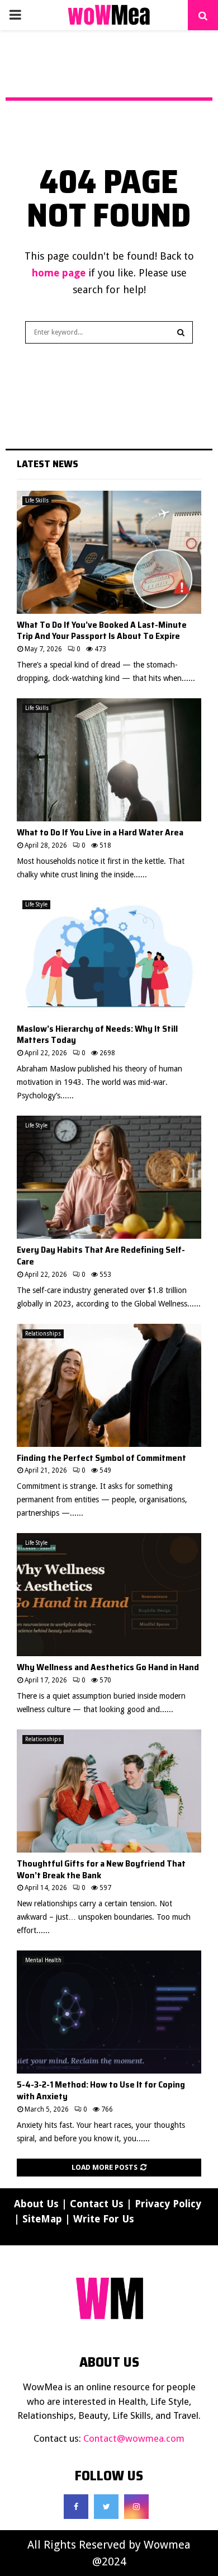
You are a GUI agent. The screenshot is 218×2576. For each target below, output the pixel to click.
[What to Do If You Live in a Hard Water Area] (109, 760)
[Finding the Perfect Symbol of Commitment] (109, 1385)
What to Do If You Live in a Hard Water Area (100, 832)
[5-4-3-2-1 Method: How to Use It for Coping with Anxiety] (109, 2012)
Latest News (48, 464)
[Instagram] (136, 2507)
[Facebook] (76, 2507)
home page (59, 273)
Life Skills (37, 500)
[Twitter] (106, 2507)
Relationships (43, 1334)
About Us (36, 2204)
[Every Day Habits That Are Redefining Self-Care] (109, 1177)
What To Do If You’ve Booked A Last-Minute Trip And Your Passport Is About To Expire (102, 631)
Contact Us (97, 2204)
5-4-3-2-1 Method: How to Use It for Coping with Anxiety (101, 2090)
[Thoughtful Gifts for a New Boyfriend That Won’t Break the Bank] (109, 1791)
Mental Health (43, 1960)
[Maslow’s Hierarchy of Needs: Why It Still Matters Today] (109, 956)
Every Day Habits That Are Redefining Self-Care (101, 1256)
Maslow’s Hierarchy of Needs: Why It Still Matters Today (97, 1035)
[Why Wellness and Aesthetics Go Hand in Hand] (109, 1595)
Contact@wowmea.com (134, 2438)
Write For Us (104, 2219)
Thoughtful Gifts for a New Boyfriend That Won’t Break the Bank (101, 1869)
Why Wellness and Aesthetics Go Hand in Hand (108, 1667)
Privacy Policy (168, 2204)
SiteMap (42, 2219)
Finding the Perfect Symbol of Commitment (101, 1458)
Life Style (36, 904)
